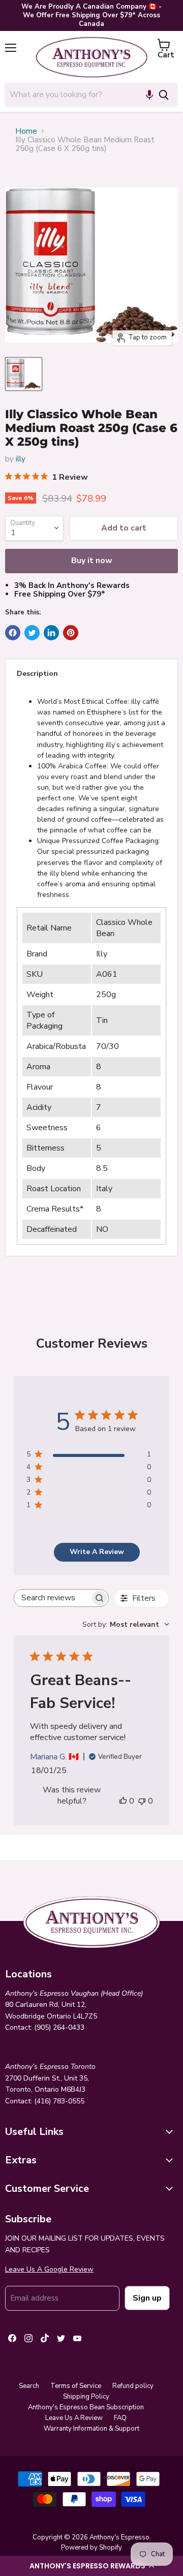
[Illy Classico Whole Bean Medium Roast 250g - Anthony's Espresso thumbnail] (24, 374)
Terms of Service (76, 2386)
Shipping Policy (86, 2397)
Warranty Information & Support (91, 2429)
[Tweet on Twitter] (32, 633)
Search (29, 2386)
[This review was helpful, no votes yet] (123, 1801)
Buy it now (92, 561)
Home (26, 131)
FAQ (120, 2418)
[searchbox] (52, 1598)
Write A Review (97, 1552)
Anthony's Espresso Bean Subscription (86, 2407)
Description (37, 674)
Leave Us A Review (74, 2418)
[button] (91, 2566)
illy (21, 459)
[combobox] (77, 95)
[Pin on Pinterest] (71, 633)
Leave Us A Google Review (49, 2269)
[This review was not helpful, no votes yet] (142, 1801)
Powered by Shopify (91, 2548)
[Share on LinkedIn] (51, 633)
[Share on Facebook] (13, 633)
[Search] (164, 95)
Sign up (147, 2298)
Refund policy (133, 2386)
